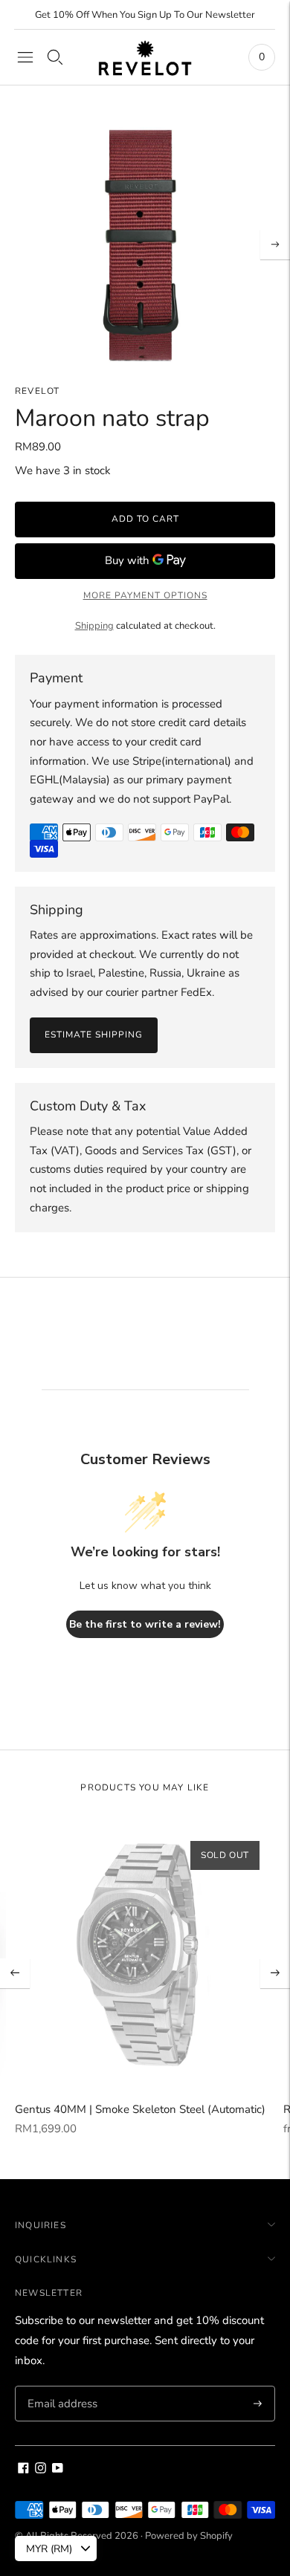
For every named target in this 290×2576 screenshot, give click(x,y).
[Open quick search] (55, 57)
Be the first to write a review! (145, 1624)
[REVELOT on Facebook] (23, 2470)
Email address (61, 2386)
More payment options (145, 595)
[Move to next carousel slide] (275, 1973)
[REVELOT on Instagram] (41, 2470)
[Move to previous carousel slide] (15, 1973)
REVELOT (37, 391)
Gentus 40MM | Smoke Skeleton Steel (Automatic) (140, 2109)
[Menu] (25, 57)
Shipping (94, 626)
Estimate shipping (94, 1035)
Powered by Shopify (189, 2536)
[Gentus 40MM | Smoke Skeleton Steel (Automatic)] (145, 1956)
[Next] (275, 245)
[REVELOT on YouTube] (58, 2470)
